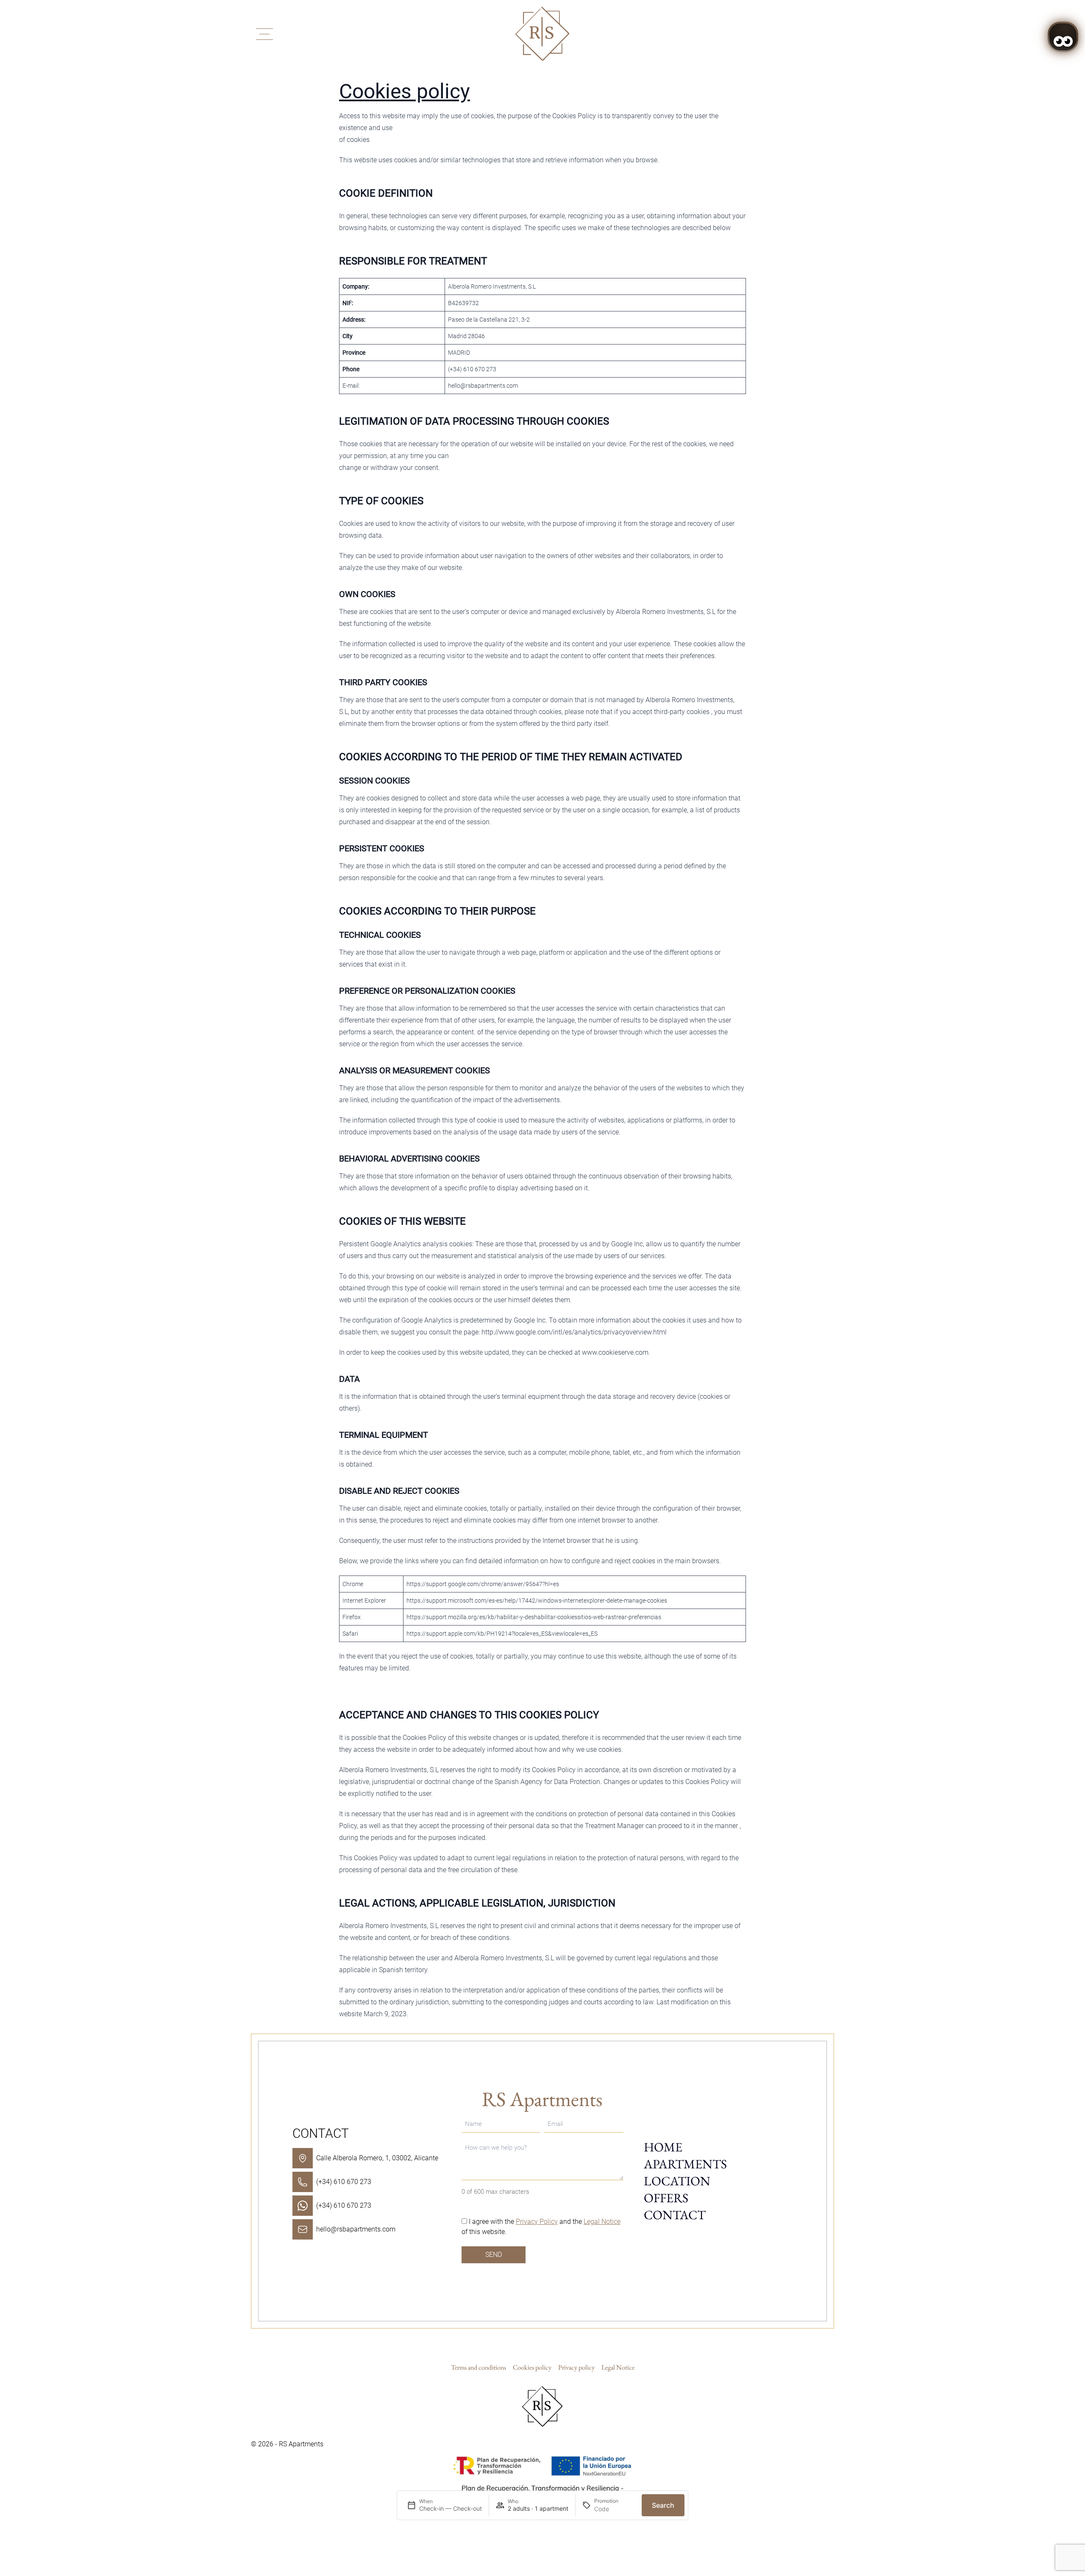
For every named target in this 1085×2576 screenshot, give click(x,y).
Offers (666, 2198)
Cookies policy (405, 91)
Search (663, 2505)
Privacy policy (576, 2367)
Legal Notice (602, 2222)
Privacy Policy (537, 2222)
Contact (675, 2215)
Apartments (685, 2164)
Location (677, 2181)
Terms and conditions (479, 2367)
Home (663, 2147)
